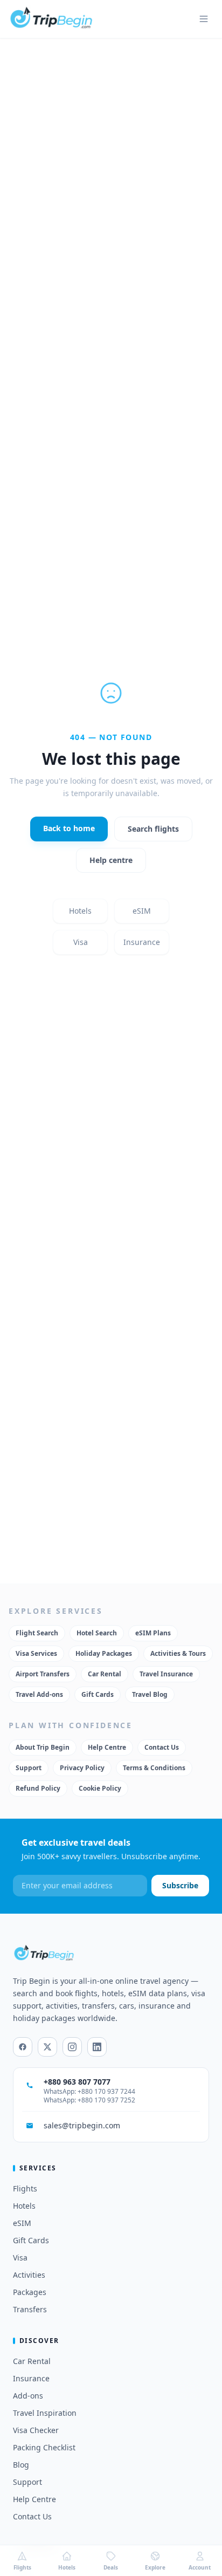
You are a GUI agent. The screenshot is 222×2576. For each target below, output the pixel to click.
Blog (21, 2465)
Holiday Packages (104, 1653)
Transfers (30, 2309)
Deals (111, 2567)
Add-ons (28, 2396)
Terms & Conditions (154, 1768)
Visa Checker (36, 2430)
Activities (29, 2275)
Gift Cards (98, 1694)
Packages (30, 2292)
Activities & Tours (178, 1653)
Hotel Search (97, 1633)
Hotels (80, 911)
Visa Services (36, 1653)
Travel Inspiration (45, 2413)
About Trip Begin (43, 1747)
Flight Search (37, 1633)
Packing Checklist (44, 2447)
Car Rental (105, 1674)
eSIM (142, 911)
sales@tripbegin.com (82, 2125)
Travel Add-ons (39, 1694)
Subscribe (180, 1885)
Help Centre (107, 1747)
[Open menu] (204, 19)
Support (29, 1768)
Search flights (153, 829)
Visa (81, 942)
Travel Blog (150, 1694)
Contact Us (162, 1747)
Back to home (69, 828)
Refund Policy (38, 1788)
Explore (155, 2567)
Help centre (111, 860)
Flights (25, 2188)
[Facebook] (23, 2047)
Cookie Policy (100, 1788)
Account (200, 2567)
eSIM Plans (153, 1633)
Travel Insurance (166, 1674)
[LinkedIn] (97, 2047)
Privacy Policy (82, 1768)
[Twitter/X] (47, 2047)
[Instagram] (72, 2047)
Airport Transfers (43, 1674)
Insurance (142, 942)
